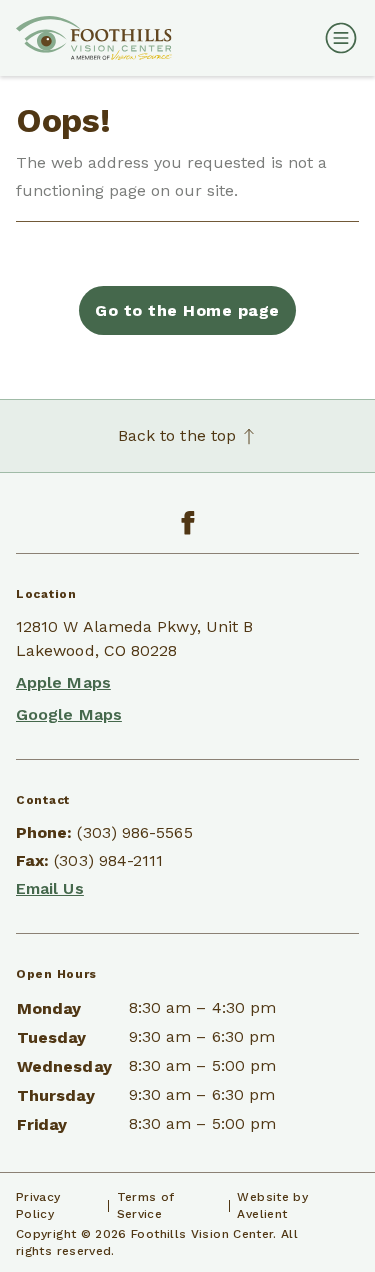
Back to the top (179, 435)
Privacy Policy (38, 1205)
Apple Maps (63, 682)
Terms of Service (146, 1205)
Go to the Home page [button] (187, 310)
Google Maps (69, 714)
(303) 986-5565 (134, 832)
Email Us (50, 888)
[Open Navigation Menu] (337, 38)
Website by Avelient (272, 1205)
